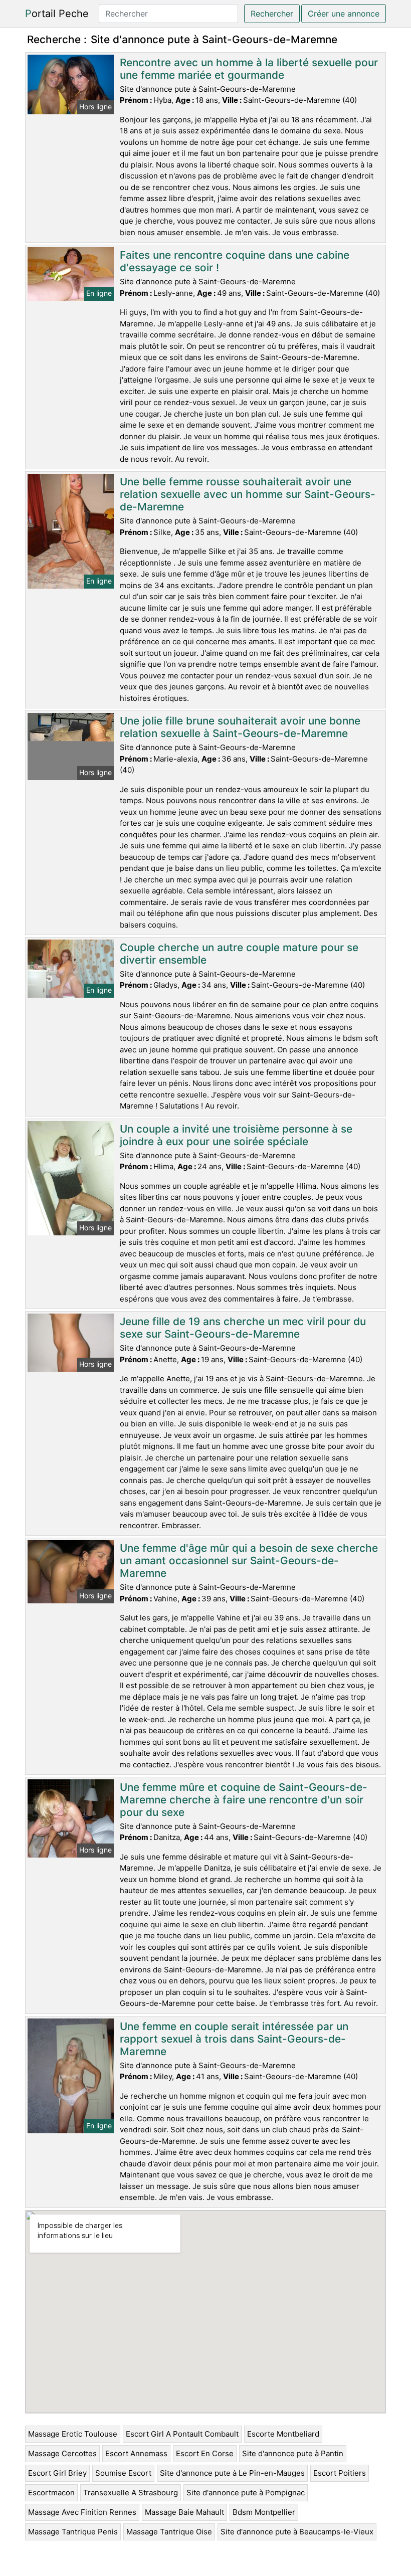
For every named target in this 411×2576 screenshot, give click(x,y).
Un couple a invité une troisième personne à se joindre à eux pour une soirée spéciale (236, 1135)
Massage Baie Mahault (184, 2512)
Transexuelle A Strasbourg (131, 2493)
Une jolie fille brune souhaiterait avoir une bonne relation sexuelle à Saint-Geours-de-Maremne (240, 727)
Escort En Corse (205, 2453)
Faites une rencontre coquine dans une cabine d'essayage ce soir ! (235, 261)
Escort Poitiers (340, 2473)
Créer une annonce (344, 14)
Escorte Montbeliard (283, 2434)
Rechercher (272, 14)
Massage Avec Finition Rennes (82, 2512)
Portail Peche (57, 14)
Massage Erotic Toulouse (73, 2434)
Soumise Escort (123, 2473)
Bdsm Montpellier (264, 2512)
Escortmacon (51, 2493)
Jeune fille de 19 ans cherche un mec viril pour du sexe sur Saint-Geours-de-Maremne (243, 1328)
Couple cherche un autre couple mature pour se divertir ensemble (239, 954)
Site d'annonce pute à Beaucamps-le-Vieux (297, 2532)
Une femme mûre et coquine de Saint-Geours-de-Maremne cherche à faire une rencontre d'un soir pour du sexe (244, 1800)
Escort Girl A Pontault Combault (182, 2434)
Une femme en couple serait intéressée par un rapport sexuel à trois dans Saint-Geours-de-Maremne (234, 2039)
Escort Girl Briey (57, 2473)
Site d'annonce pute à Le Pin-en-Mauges (232, 2473)
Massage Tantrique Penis (73, 2532)
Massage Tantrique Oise (169, 2532)
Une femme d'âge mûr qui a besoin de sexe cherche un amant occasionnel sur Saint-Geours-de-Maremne (249, 1560)
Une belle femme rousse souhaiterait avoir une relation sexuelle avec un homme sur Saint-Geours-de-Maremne (248, 494)
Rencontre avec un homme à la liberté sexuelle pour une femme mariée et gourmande (249, 69)
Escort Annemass (136, 2453)
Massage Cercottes (62, 2453)
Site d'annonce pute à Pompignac (246, 2493)
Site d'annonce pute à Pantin (293, 2453)
